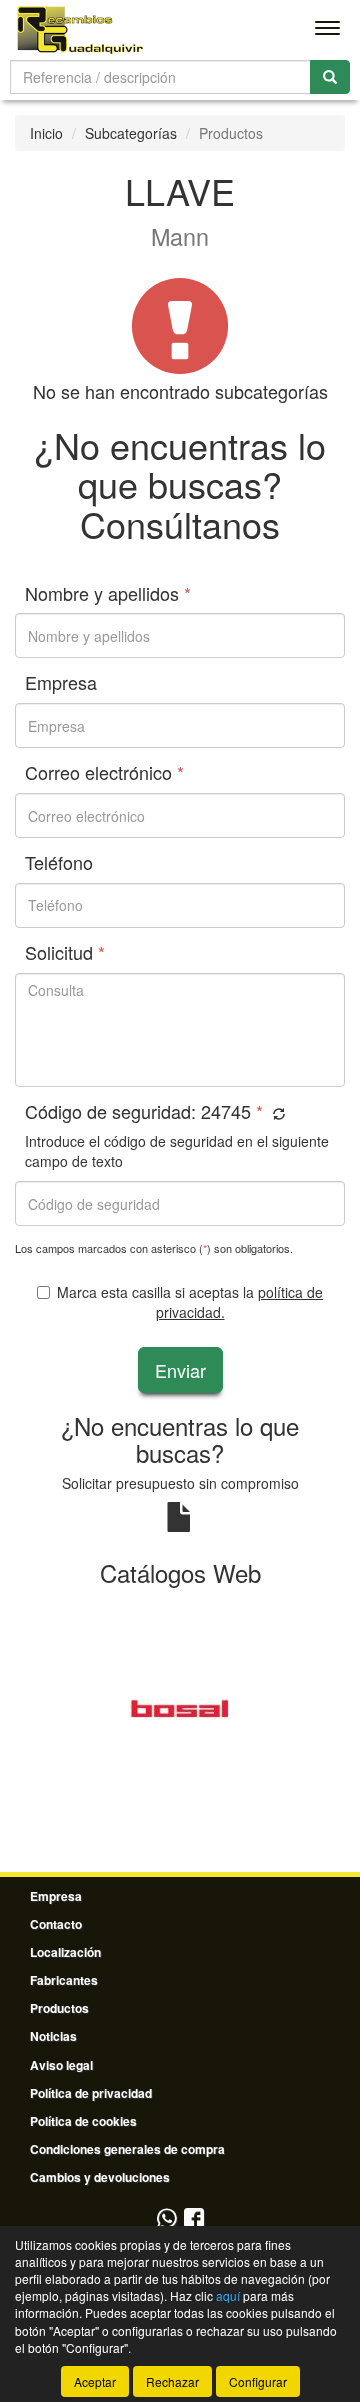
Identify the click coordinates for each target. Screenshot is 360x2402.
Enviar (180, 1370)
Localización (65, 1952)
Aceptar (95, 2381)
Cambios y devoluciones (100, 2177)
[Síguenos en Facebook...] (194, 2219)
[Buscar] (330, 77)
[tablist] (180, 1707)
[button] (276, 1113)
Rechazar (172, 2381)
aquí (228, 2295)
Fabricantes (64, 1980)
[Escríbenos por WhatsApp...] (166, 2219)
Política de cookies (83, 2121)
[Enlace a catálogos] (180, 1707)
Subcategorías (131, 133)
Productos (59, 2008)
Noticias (53, 2036)
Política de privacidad (91, 2093)
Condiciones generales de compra (127, 2149)
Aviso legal (61, 2065)
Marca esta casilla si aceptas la (190, 1302)
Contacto (56, 1924)
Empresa (56, 1896)
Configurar (258, 2381)
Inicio (46, 133)
